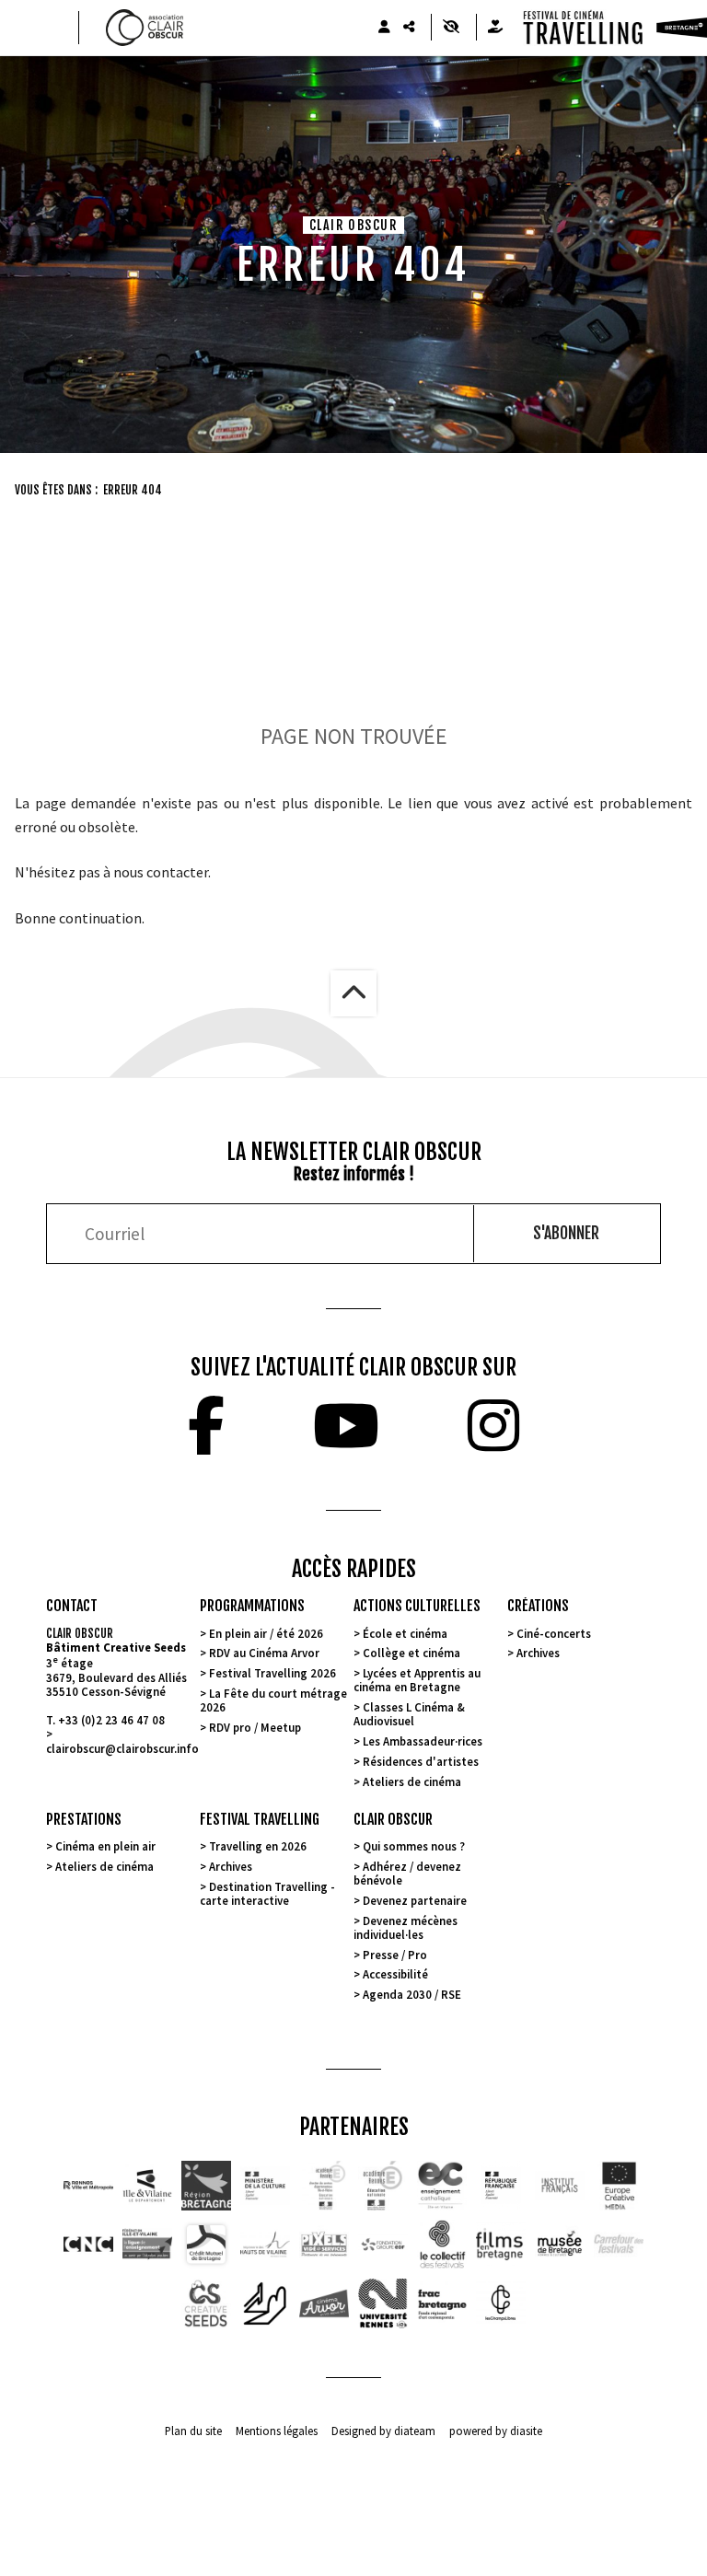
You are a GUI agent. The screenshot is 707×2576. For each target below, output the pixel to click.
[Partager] (409, 27)
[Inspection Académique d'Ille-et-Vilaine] (324, 2186)
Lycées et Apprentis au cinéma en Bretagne (417, 1680)
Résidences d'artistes (421, 1761)
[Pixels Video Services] (324, 2245)
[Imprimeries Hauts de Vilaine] (265, 2245)
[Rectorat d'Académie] (383, 2186)
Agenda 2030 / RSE (412, 1994)
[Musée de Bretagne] (560, 2245)
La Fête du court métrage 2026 (273, 1700)
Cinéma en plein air (105, 1846)
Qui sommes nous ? (414, 1846)
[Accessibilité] (451, 27)
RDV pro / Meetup (255, 1727)
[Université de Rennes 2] (383, 2303)
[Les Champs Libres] (501, 2303)
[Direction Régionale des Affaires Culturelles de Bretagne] (265, 2186)
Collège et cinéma (411, 1653)
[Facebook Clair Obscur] (206, 1425)
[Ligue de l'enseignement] (147, 2245)
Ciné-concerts (554, 1633)
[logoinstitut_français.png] (501, 2186)
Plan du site (193, 2431)
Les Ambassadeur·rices (423, 1741)
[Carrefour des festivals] (619, 2245)
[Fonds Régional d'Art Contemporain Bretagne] (442, 2303)
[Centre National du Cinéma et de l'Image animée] (88, 2245)
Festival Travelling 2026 (272, 1673)
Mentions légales (277, 2431)
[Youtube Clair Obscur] (346, 1425)
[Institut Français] (560, 2186)
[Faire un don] (495, 27)
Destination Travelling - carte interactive (267, 1893)
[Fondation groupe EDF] (383, 2245)
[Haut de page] (353, 993)
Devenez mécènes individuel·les (406, 1927)
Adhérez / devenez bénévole (407, 1873)
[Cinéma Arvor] (324, 2303)
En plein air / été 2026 (266, 1633)
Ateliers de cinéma (412, 1781)
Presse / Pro (395, 1955)
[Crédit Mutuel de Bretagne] (206, 2245)
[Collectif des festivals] (442, 2245)
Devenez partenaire (415, 1900)
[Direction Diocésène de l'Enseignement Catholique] (442, 2186)
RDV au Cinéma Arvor (264, 1653)
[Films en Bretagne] (501, 2245)
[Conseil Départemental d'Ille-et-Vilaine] (147, 2186)
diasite (526, 2431)
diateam (415, 2431)
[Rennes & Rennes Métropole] (88, 2186)
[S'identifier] (384, 27)
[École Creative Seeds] (206, 2303)
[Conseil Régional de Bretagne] (206, 2186)
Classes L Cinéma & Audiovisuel (409, 1714)
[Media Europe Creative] (619, 2186)
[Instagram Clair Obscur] (493, 1425)
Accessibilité (395, 1974)
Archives (538, 1653)
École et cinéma (405, 1633)
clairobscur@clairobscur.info (122, 1748)
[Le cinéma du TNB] (265, 2303)
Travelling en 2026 (258, 1846)
